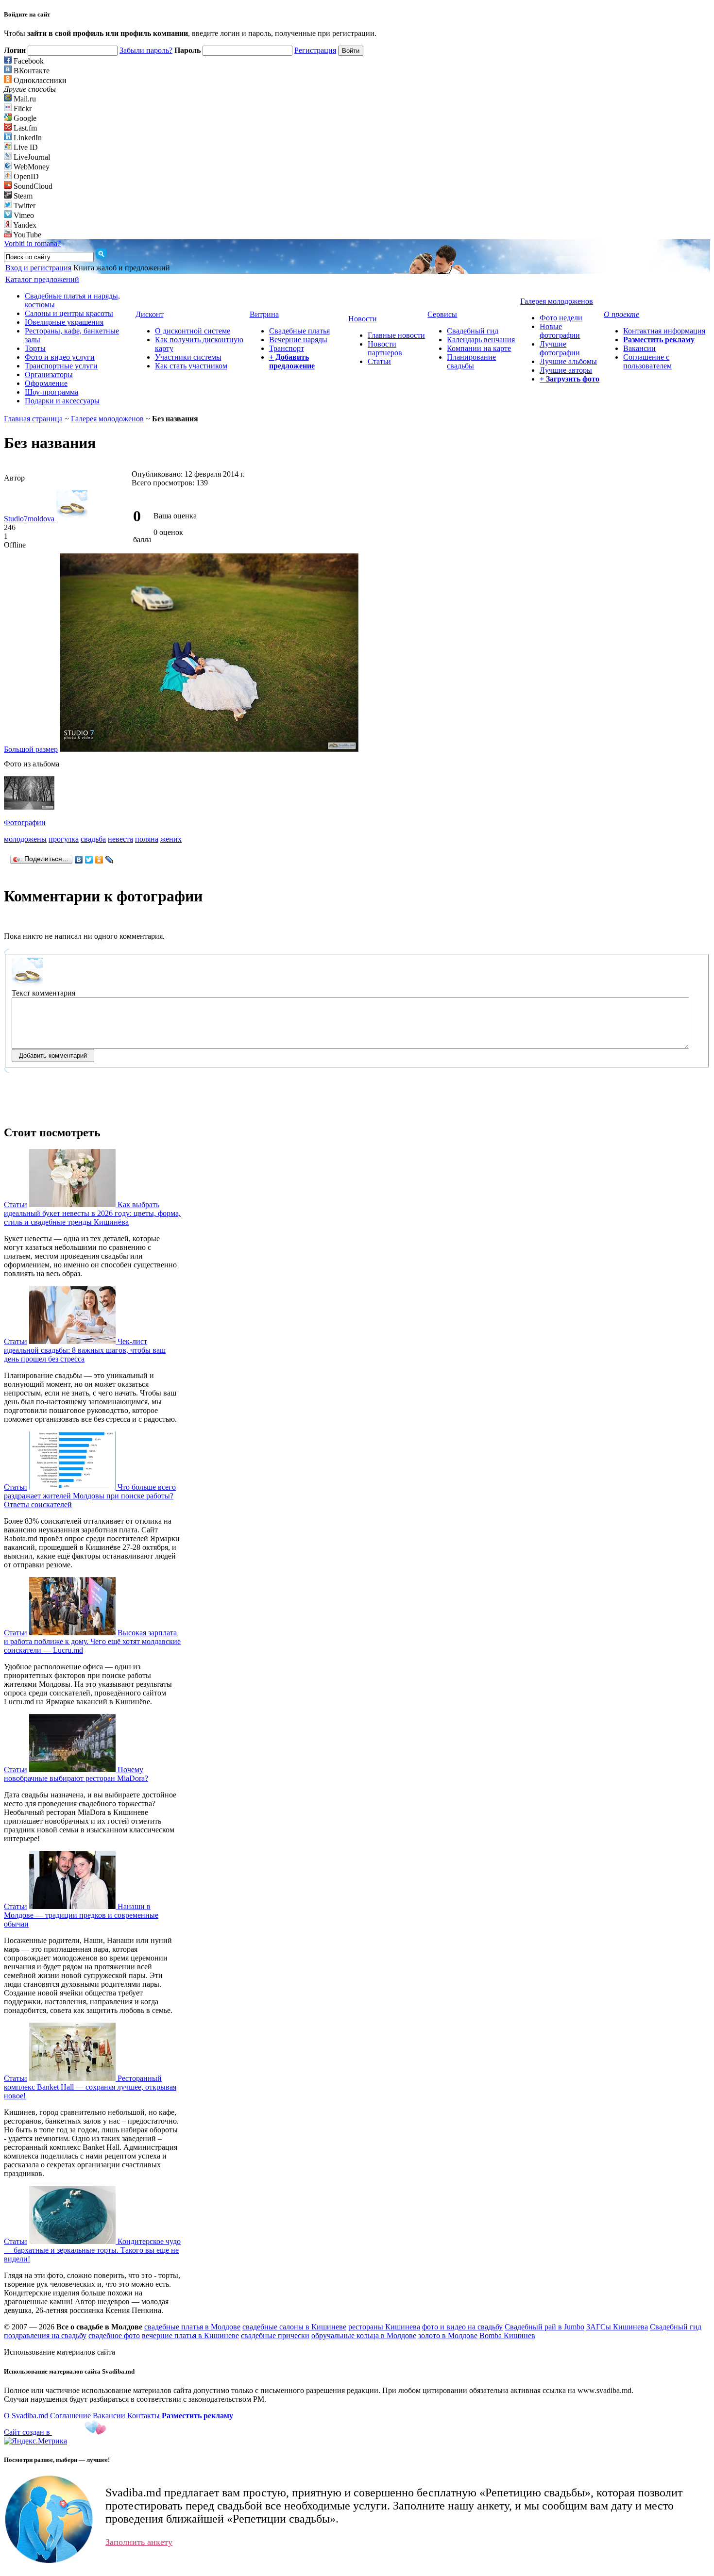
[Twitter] (89, 860)
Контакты (144, 2416)
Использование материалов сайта (59, 2352)
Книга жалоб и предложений (122, 268)
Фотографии (25, 823)
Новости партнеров (385, 348)
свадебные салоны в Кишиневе (294, 2327)
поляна (147, 839)
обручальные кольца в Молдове (364, 2335)
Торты (35, 348)
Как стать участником (191, 366)
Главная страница (33, 419)
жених (171, 839)
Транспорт (287, 348)
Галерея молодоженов (107, 419)
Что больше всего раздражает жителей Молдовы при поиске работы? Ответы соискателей (90, 1496)
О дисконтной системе (193, 331)
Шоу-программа (51, 392)
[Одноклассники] (99, 860)
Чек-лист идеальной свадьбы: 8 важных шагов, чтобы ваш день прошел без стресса (85, 1350)
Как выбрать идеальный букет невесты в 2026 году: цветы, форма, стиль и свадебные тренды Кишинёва (92, 1213)
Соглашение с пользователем (647, 361)
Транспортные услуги (61, 366)
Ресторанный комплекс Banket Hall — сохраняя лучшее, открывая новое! (90, 2087)
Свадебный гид (473, 331)
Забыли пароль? (146, 50)
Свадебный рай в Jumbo (544, 2327)
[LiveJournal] (110, 860)
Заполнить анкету (139, 2542)
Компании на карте (479, 348)
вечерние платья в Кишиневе (190, 2335)
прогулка (64, 839)
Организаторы (49, 374)
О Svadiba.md (26, 2416)
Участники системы (188, 357)
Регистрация (315, 50)
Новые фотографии (560, 331)
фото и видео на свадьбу (462, 2327)
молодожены (25, 839)
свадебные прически (275, 2335)
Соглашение (70, 2416)
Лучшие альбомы (568, 361)
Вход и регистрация (38, 268)
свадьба (93, 839)
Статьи (379, 361)
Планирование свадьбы (471, 361)
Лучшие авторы (566, 370)
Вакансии (639, 348)
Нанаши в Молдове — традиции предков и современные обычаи (81, 1915)
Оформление (46, 383)
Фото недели (561, 318)
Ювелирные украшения (64, 322)
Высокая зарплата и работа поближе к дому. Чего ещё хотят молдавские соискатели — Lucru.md (92, 1641)
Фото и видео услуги (60, 357)
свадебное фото (114, 2335)
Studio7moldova (30, 519)
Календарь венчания (481, 340)
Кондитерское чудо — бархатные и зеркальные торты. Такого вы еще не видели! (92, 2250)
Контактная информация (664, 331)
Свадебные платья (299, 331)
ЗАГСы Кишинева (617, 2327)
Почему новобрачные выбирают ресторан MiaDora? (76, 1774)
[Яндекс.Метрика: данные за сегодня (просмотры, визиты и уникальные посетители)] (35, 2441)
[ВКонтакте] (79, 860)
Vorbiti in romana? (32, 243)
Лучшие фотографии (560, 348)
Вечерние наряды (298, 340)
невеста (120, 839)
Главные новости (396, 335)
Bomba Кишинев (507, 2335)
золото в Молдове (448, 2335)
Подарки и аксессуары (62, 401)
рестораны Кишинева (384, 2327)
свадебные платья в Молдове (192, 2327)
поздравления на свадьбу (45, 2335)
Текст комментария (43, 993)
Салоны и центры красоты (69, 313)
